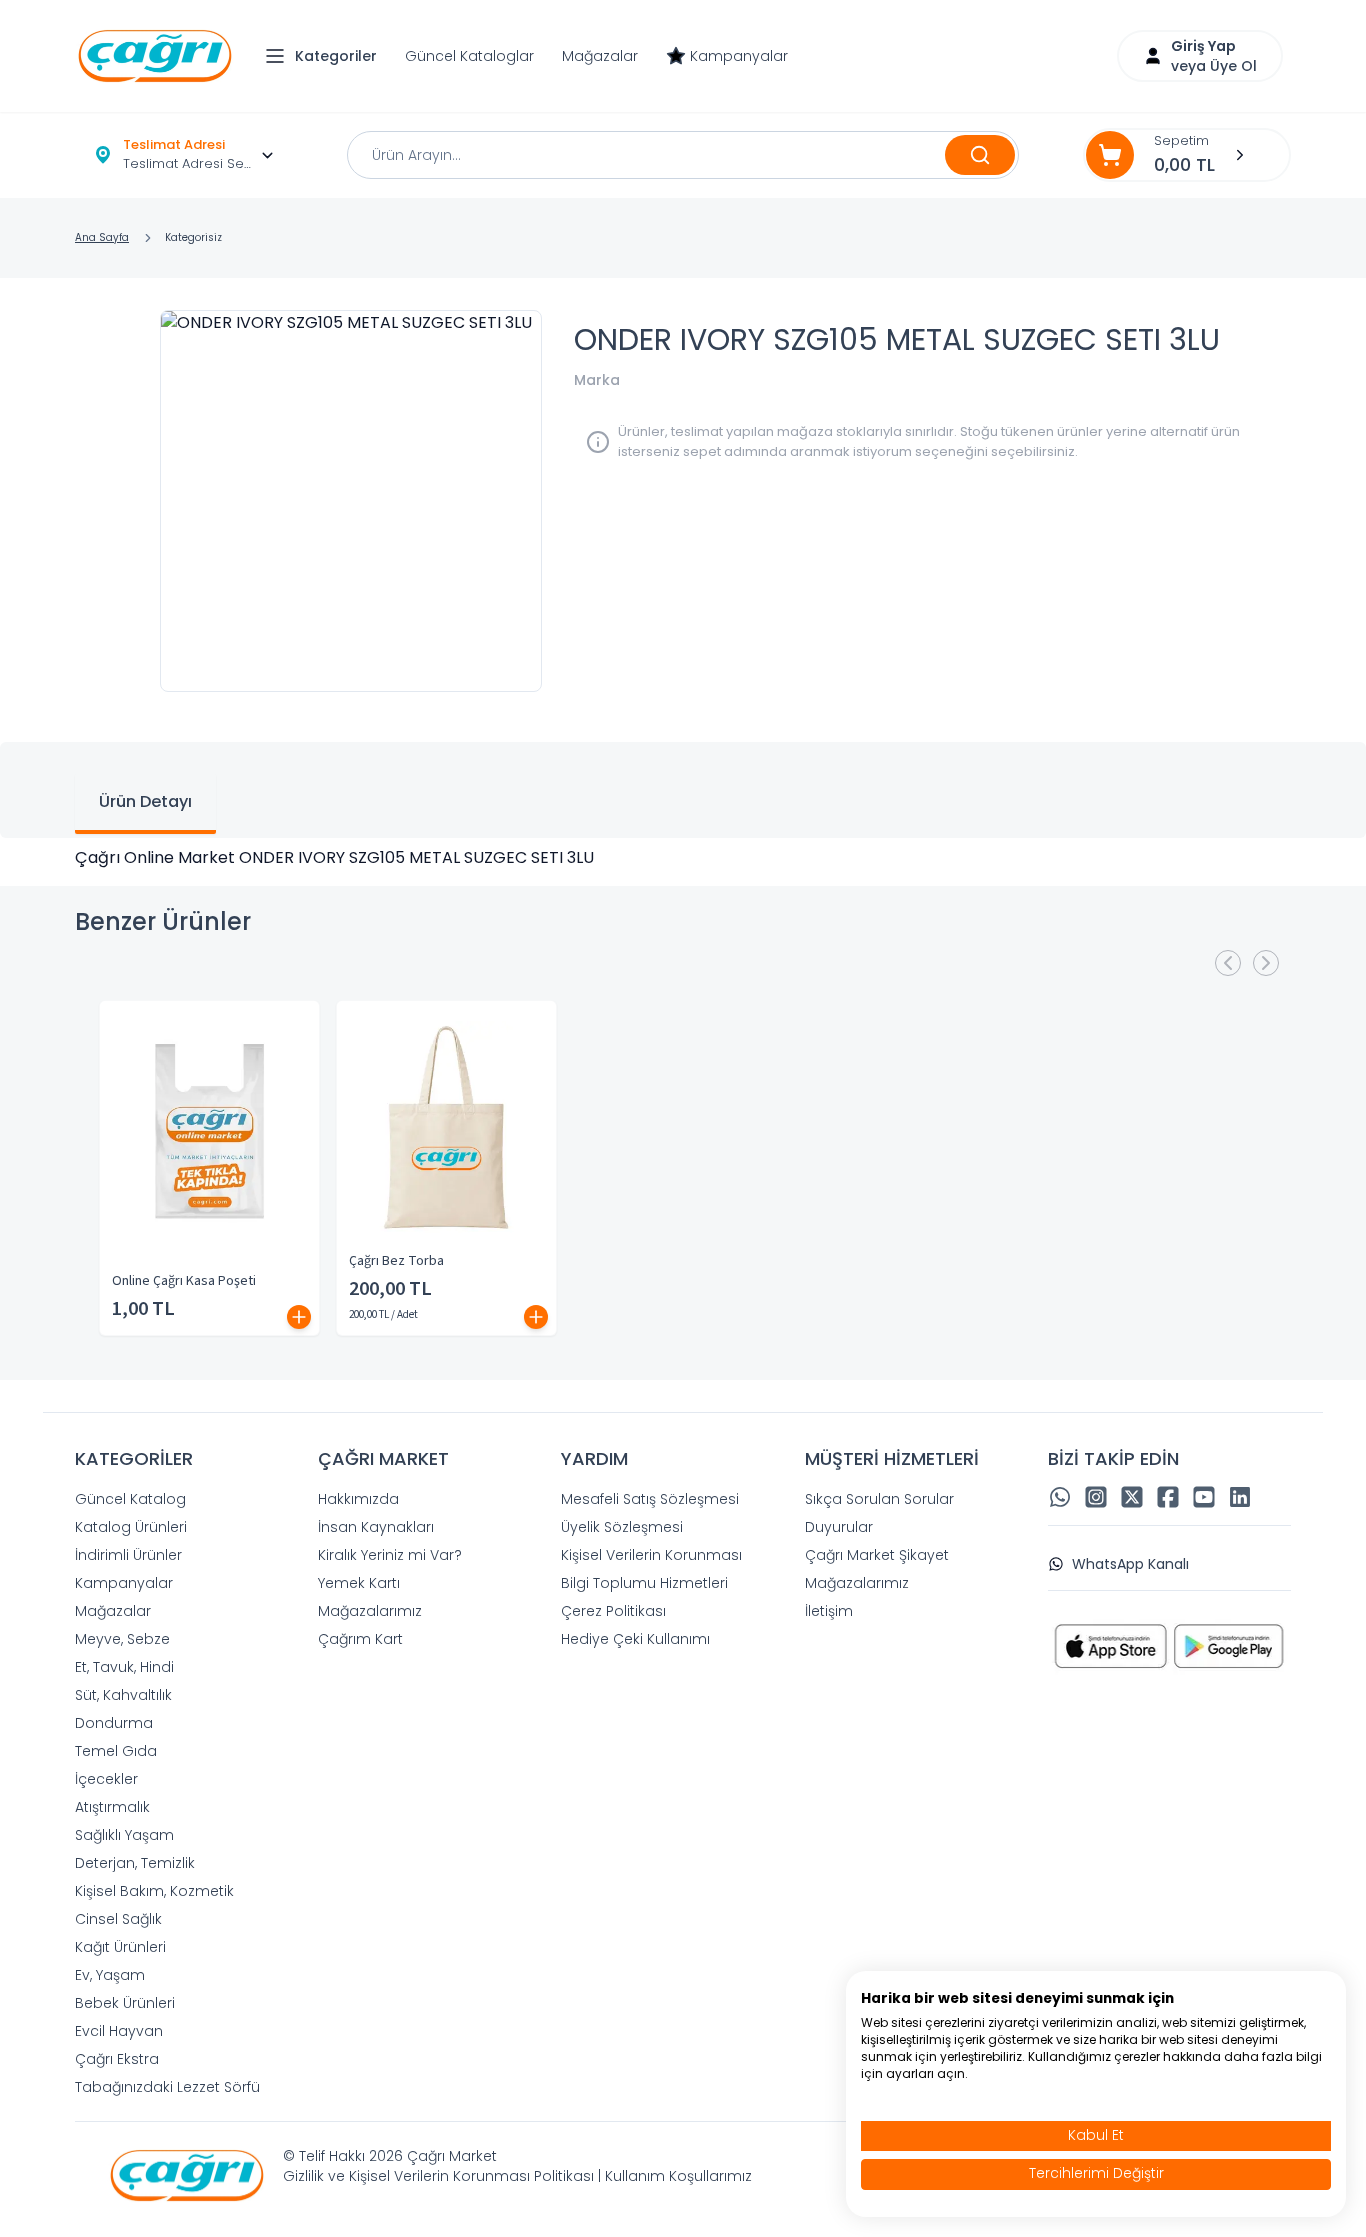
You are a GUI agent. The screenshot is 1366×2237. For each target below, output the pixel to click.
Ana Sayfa (102, 237)
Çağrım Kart (360, 1639)
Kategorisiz (193, 237)
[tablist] (683, 790)
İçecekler (106, 1779)
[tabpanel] (683, 858)
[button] (326, 56)
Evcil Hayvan (119, 2031)
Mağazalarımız (370, 1611)
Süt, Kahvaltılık (123, 1695)
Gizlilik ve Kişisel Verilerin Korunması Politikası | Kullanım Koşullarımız (517, 2176)
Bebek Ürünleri (125, 2003)
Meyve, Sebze (122, 1639)
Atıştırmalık (112, 1807)
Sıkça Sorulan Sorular (879, 1499)
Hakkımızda (358, 1499)
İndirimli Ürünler (128, 1555)
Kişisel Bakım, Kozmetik (154, 1891)
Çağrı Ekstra (117, 2059)
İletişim (829, 1611)
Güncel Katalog (130, 1499)
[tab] (145, 804)
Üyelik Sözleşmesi (622, 1527)
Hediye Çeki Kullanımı (635, 1639)
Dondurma (114, 1723)
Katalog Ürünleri (131, 1527)
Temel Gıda (116, 1751)
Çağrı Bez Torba (396, 1261)
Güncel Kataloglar (469, 56)
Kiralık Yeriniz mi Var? (390, 1555)
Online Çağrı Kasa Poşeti (184, 1281)
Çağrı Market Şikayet (877, 1555)
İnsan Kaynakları (376, 1527)
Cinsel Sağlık (118, 1919)
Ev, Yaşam (110, 1975)
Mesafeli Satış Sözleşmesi (650, 1499)
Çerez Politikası (613, 1611)
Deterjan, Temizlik (135, 1863)
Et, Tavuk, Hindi (124, 1667)
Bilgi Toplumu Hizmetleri (644, 1583)
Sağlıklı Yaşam (124, 1835)
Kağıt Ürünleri (120, 1947)
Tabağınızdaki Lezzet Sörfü (167, 2087)
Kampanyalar (739, 56)
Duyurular (839, 1527)
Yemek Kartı (359, 1583)
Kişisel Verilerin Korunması (651, 1555)
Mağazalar (600, 56)
